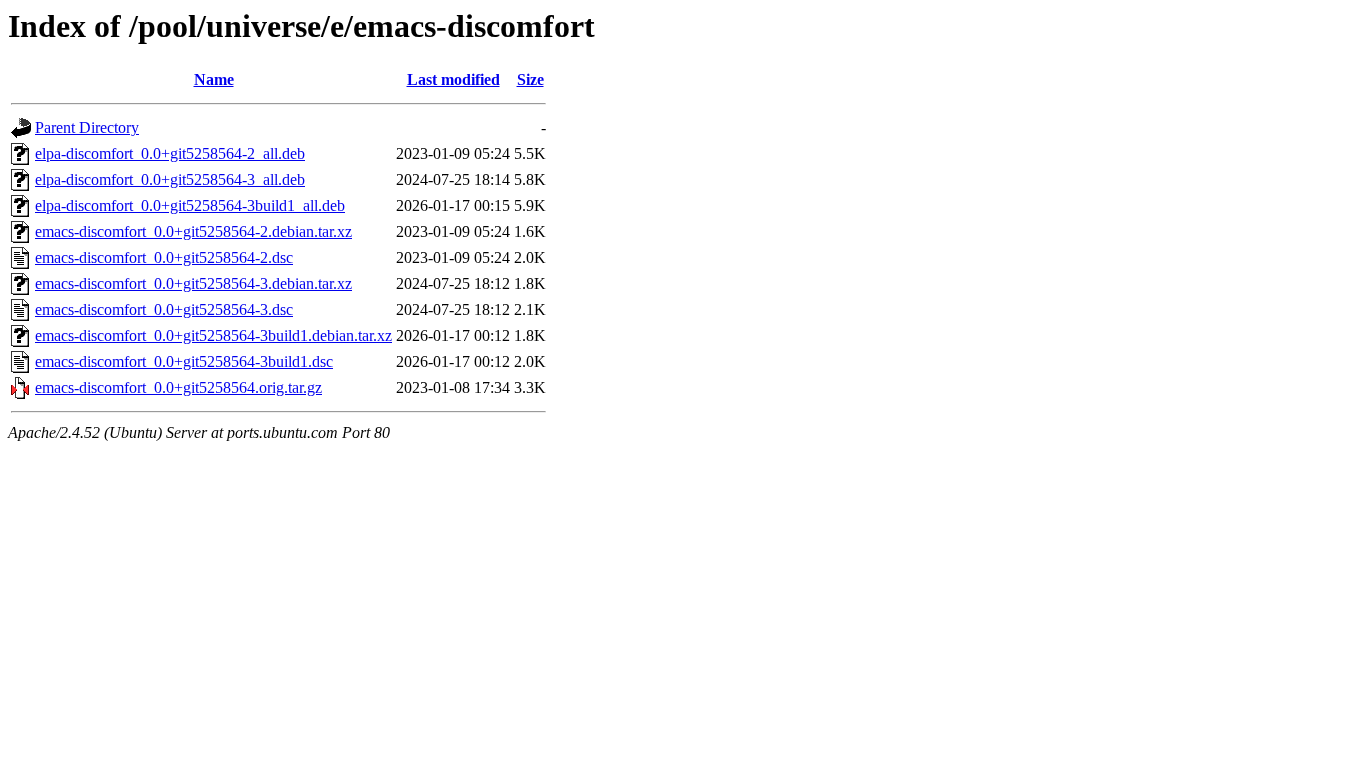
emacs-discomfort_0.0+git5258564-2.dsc (164, 257)
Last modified (453, 79)
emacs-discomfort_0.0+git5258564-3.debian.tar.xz (193, 283)
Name (214, 79)
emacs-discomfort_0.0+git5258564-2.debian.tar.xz (193, 231)
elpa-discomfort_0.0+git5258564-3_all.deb (170, 179)
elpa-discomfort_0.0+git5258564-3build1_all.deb (190, 205)
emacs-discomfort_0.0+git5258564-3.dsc (164, 309)
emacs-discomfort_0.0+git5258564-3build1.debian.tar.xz (213, 335)
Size (530, 79)
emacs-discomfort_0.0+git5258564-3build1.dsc (184, 361)
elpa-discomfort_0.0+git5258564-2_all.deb (170, 153)
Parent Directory (87, 127)
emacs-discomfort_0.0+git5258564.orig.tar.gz (178, 387)
